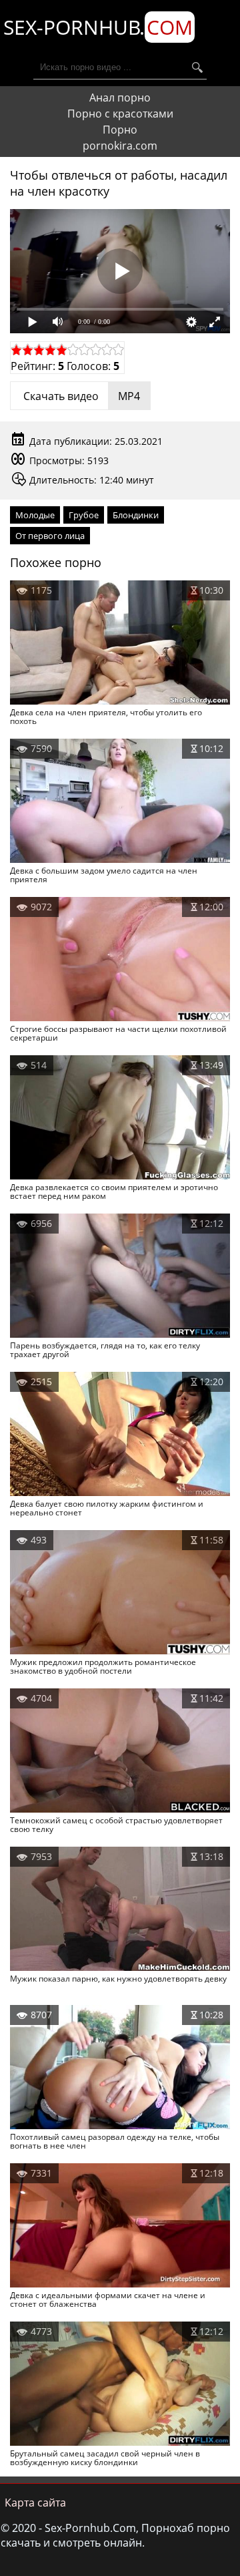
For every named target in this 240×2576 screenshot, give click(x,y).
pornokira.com (120, 146)
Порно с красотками (120, 114)
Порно (120, 130)
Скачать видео (80, 396)
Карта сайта (35, 2503)
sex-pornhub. (98, 27)
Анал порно (120, 98)
